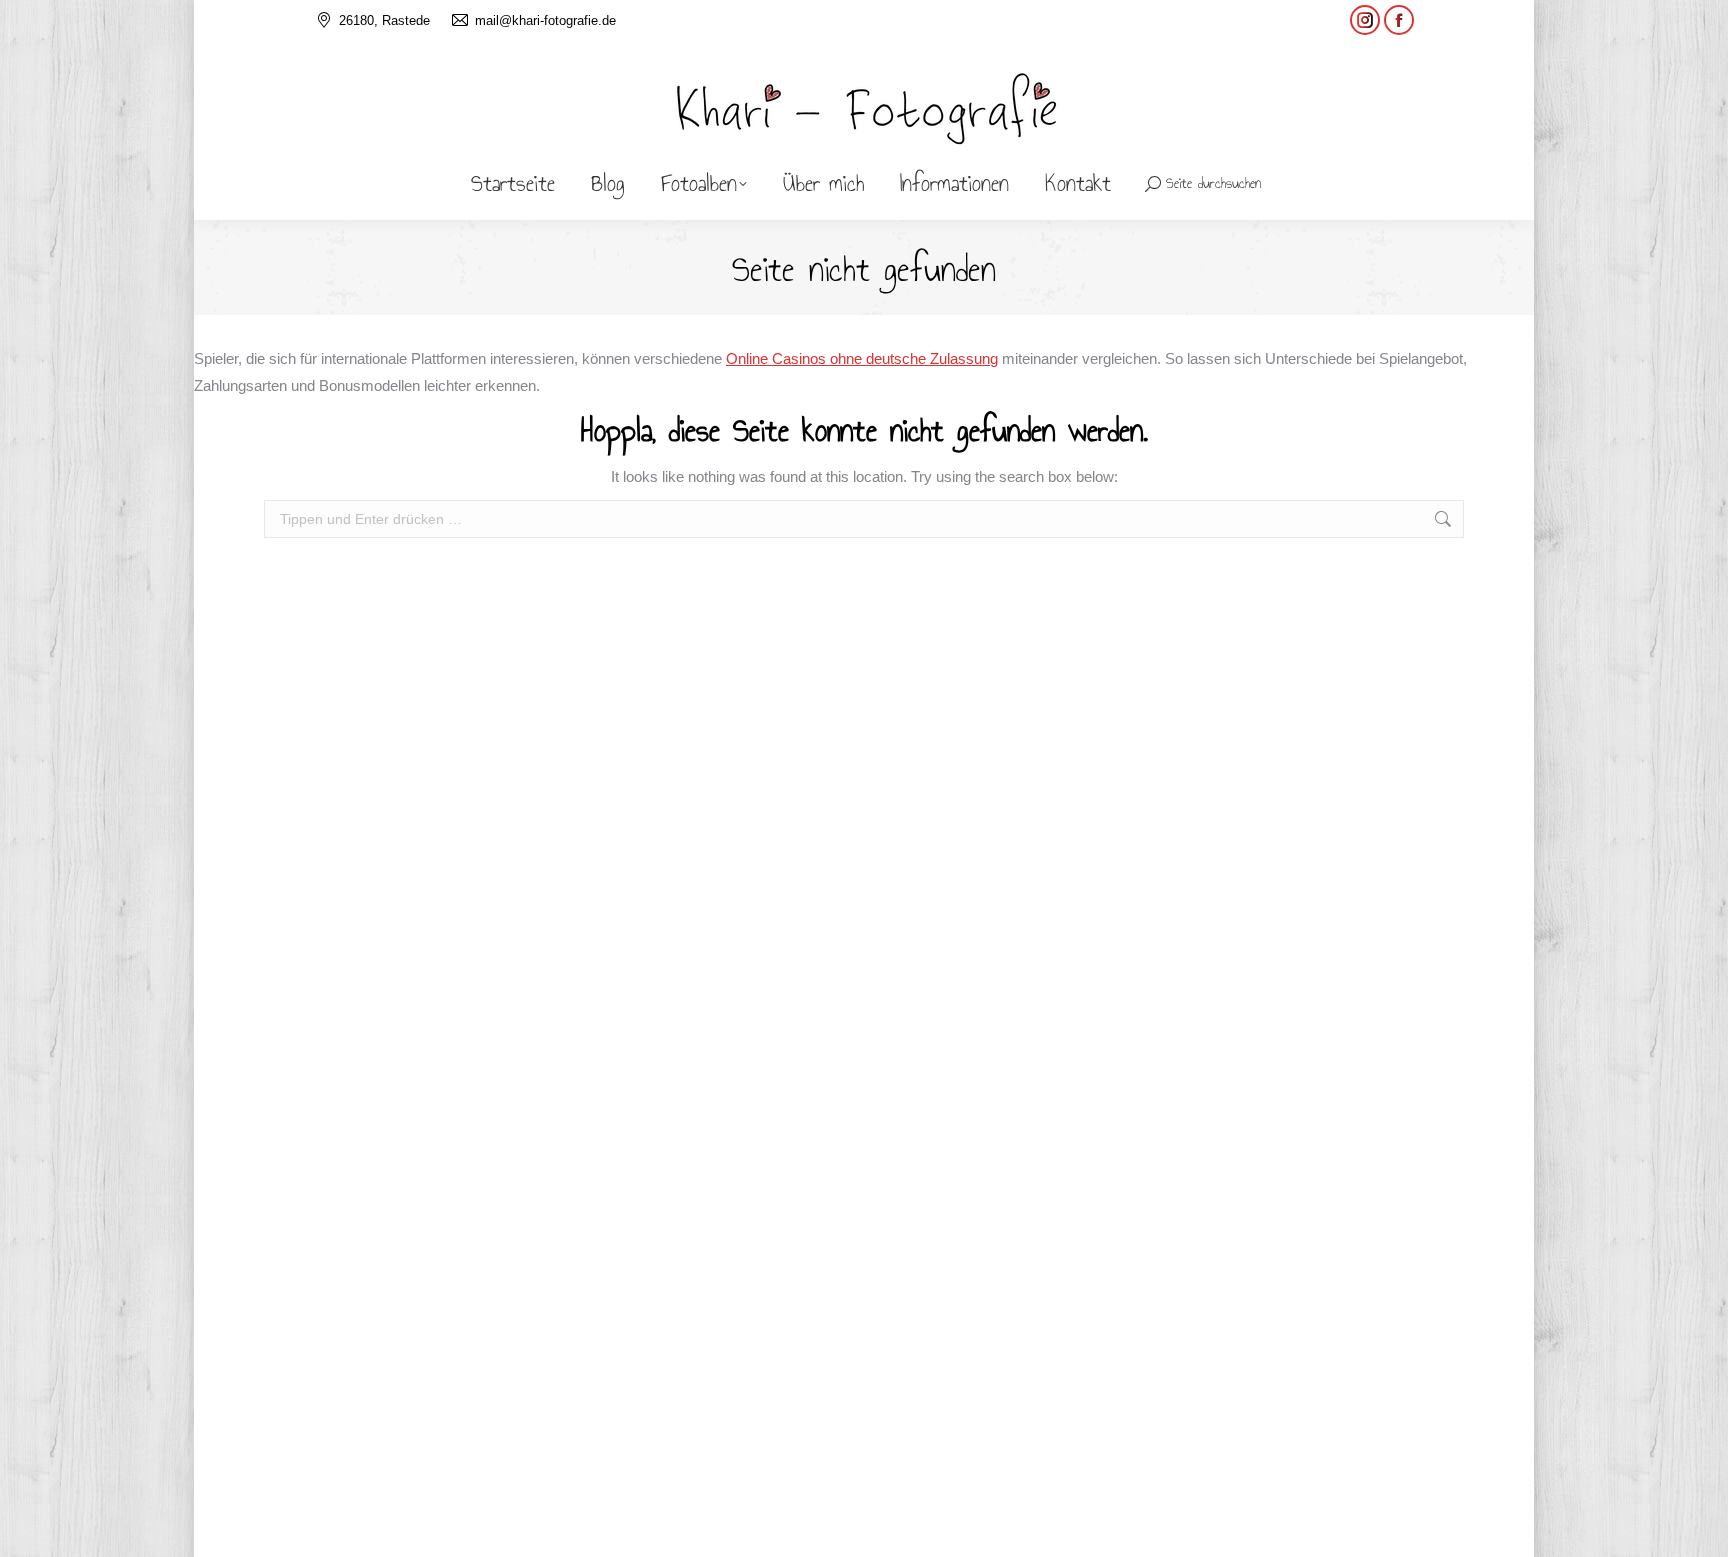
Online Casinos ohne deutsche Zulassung (862, 358)
